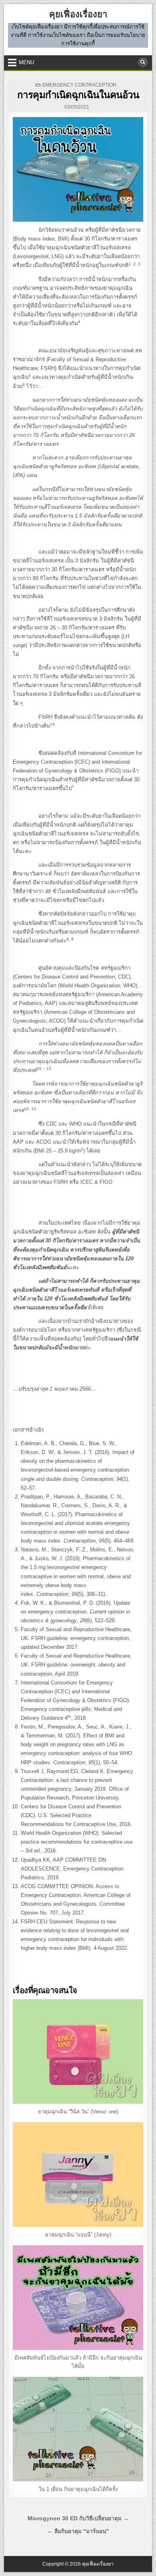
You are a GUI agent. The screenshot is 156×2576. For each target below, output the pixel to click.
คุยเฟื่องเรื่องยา (78, 14)
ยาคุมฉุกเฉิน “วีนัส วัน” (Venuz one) (78, 2112)
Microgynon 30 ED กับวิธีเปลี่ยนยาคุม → (78, 2518)
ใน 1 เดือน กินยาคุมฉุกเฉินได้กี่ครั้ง (78, 2489)
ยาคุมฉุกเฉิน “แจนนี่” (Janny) (78, 2235)
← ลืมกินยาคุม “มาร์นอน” (78, 2531)
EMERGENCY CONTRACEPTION (79, 85)
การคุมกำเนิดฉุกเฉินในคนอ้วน (78, 95)
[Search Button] (143, 63)
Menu (26, 62)
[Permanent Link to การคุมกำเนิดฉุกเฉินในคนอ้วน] (78, 169)
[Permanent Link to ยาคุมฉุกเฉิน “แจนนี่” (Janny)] (78, 2175)
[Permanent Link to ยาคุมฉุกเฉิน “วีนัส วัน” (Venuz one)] (78, 2051)
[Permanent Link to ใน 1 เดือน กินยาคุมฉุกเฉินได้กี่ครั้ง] (78, 2429)
